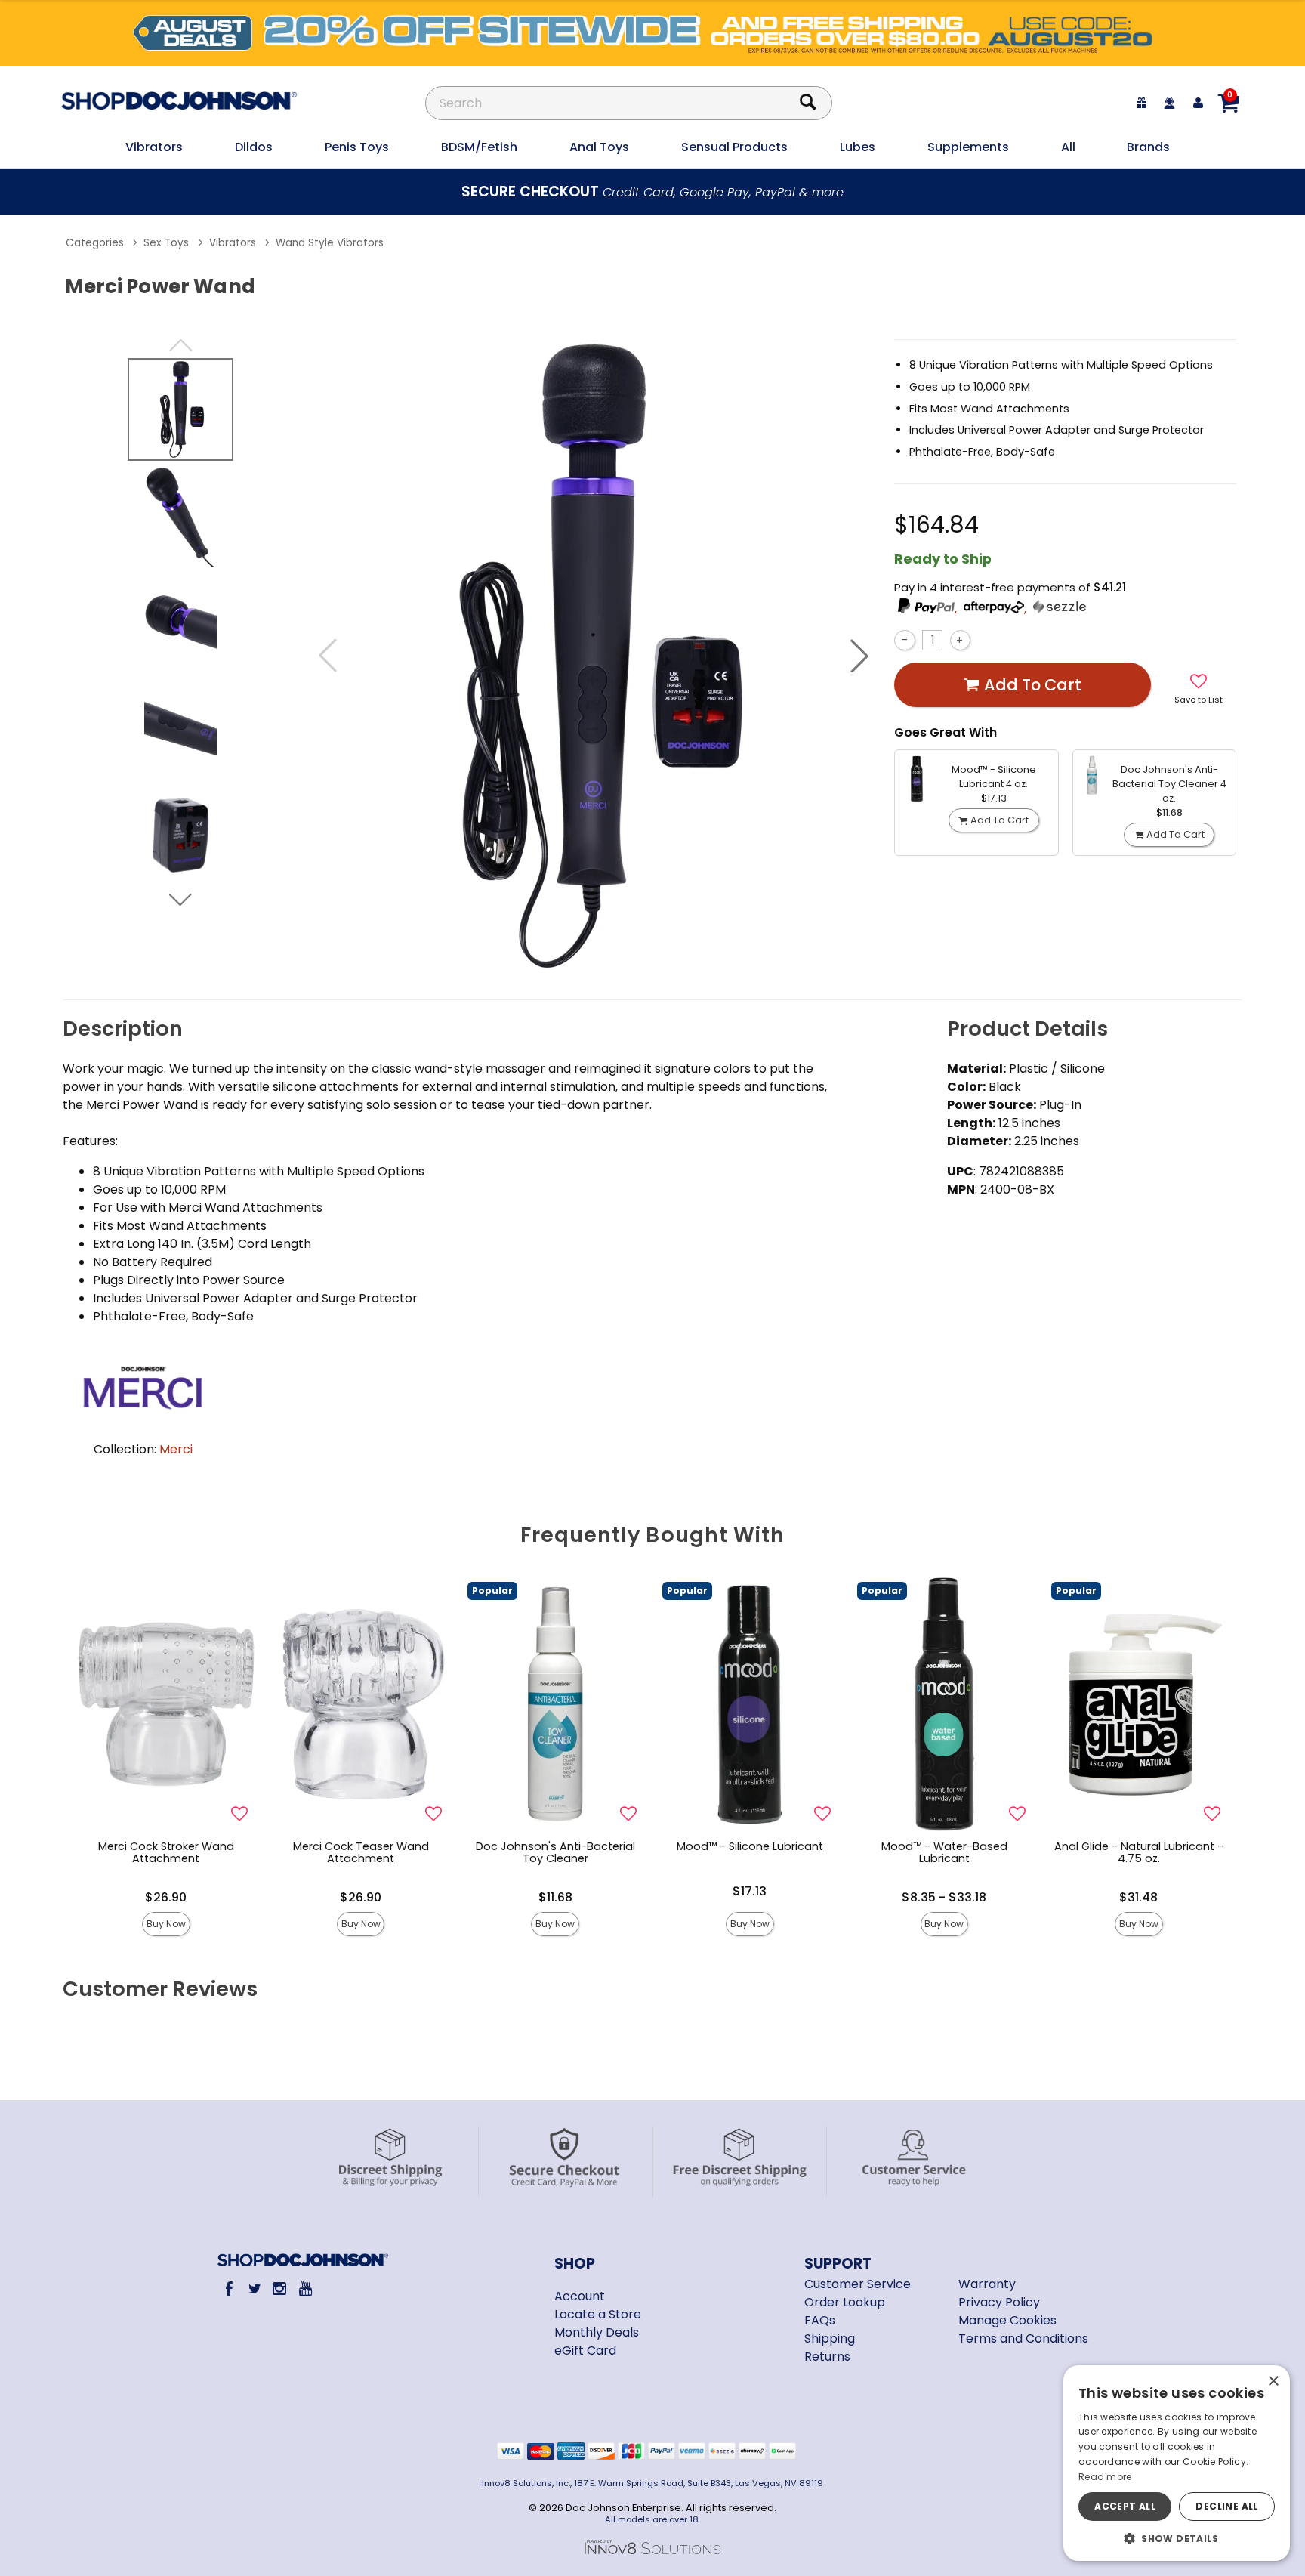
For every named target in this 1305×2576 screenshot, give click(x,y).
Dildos (254, 147)
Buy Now (166, 1924)
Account (580, 2296)
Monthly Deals (597, 2332)
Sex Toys (166, 243)
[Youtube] (305, 2289)
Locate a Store (598, 2314)
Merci (176, 1449)
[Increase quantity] (960, 640)
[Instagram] (280, 2289)
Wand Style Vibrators (330, 243)
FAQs (820, 2320)
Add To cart (1033, 685)
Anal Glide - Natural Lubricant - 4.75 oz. (1139, 1852)
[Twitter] (254, 2289)
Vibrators (154, 147)
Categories (95, 243)
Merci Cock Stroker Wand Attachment (166, 1852)
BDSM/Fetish (479, 147)
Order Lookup (845, 2302)
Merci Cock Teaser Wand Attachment (361, 1852)
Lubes (858, 147)
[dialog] (1177, 2463)
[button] (859, 656)
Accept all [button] (1125, 2506)
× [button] (1273, 2381)
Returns (827, 2357)
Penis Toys (357, 147)
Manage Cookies (1007, 2320)
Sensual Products (734, 147)
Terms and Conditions (1023, 2338)
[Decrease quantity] (904, 640)
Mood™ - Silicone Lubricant (750, 1846)
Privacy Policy (999, 2302)
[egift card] (1142, 103)
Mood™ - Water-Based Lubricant (944, 1852)
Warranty (987, 2284)
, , (992, 609)
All (1068, 147)
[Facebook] (229, 2289)
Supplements (968, 147)
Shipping (830, 2338)
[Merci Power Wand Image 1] (594, 656)
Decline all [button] (1226, 2506)
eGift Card (585, 2351)
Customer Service (858, 2284)
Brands (1148, 147)
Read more (1105, 2477)
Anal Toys (599, 147)
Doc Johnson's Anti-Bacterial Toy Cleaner (555, 1852)
